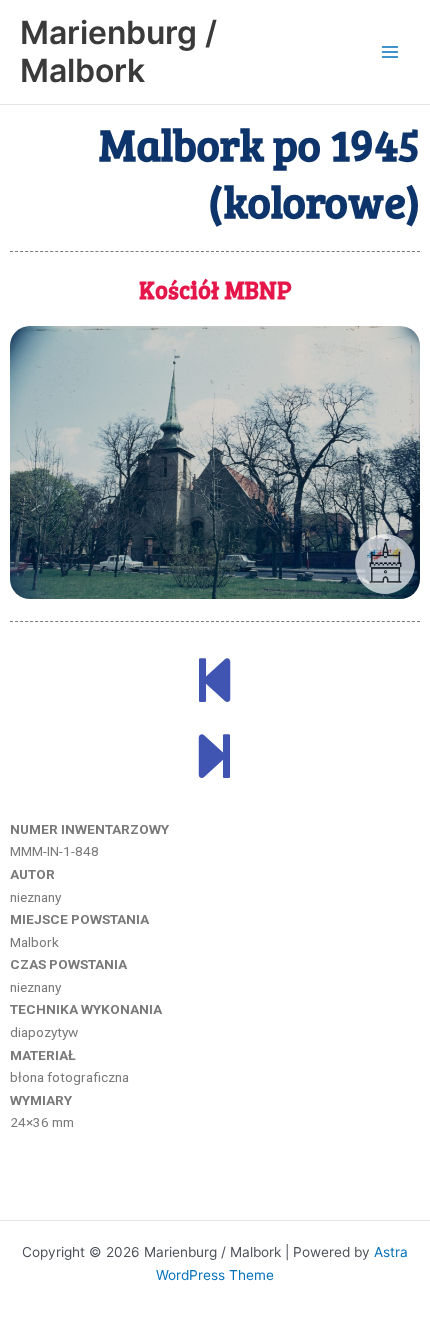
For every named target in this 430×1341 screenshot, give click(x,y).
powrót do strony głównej (215, 1192)
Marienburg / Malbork (118, 51)
